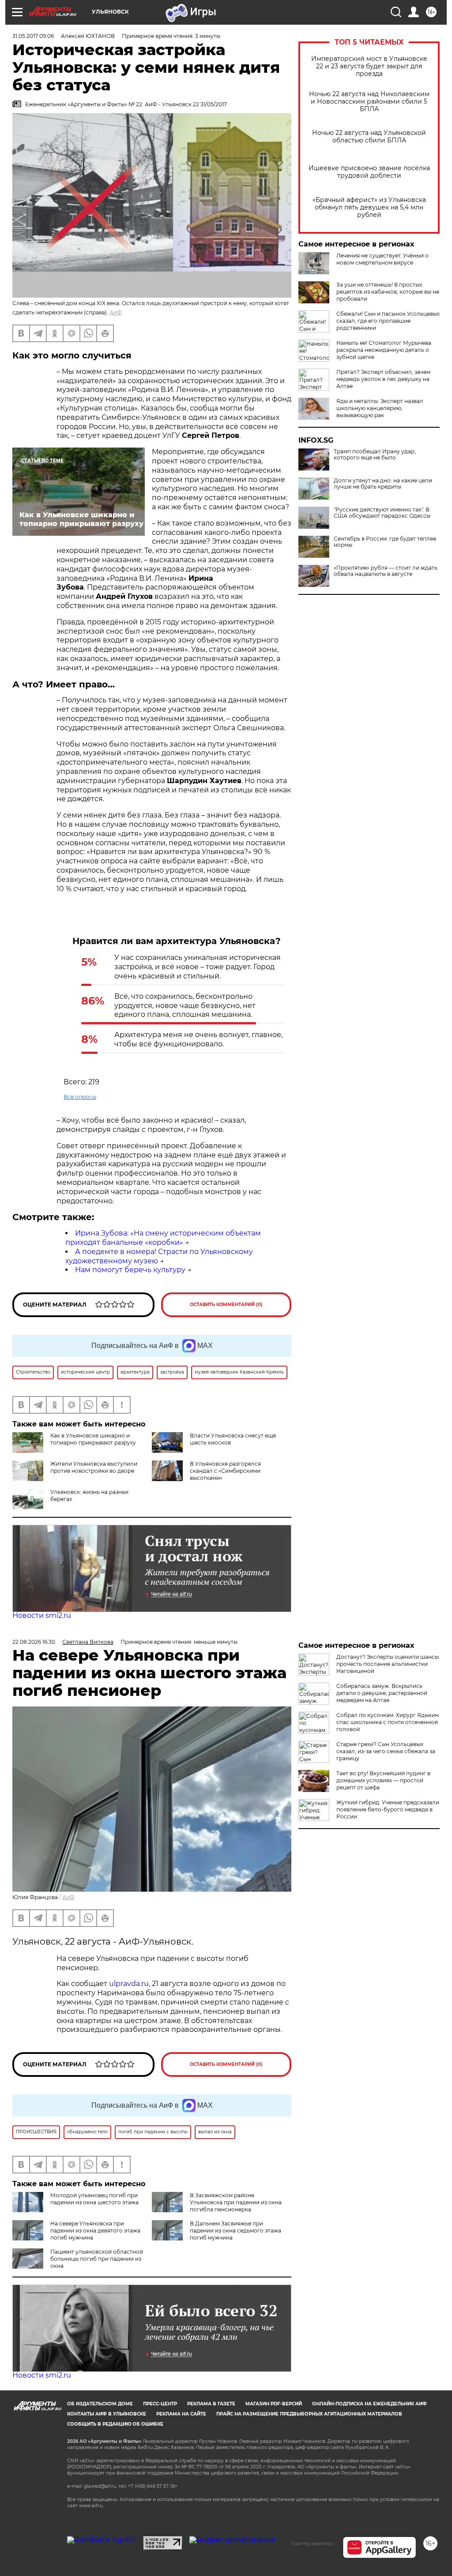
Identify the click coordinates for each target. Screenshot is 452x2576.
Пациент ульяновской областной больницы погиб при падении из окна (97, 2259)
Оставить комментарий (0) (226, 1305)
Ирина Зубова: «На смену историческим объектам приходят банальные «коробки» (163, 1238)
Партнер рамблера (312, 2543)
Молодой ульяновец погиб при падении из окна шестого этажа (94, 2199)
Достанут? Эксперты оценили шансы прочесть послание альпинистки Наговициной (388, 1664)
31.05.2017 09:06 (33, 36)
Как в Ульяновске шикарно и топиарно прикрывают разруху (93, 1439)
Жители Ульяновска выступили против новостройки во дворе (94, 1467)
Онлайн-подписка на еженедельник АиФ (369, 2404)
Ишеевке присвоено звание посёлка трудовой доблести (369, 172)
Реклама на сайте (181, 2414)
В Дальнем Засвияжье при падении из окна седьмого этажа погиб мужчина (235, 2231)
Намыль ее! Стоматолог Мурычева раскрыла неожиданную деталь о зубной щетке (384, 350)
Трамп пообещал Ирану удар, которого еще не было (375, 455)
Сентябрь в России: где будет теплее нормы (385, 542)
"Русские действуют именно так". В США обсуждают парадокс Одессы (382, 513)
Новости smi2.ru (42, 1615)
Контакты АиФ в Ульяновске (107, 2414)
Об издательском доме (100, 2404)
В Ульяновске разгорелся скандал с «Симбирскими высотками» (225, 1471)
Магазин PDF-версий (274, 2404)
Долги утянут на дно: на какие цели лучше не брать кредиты (383, 484)
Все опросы (80, 1097)
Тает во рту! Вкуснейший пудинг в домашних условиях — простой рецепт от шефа (383, 1780)
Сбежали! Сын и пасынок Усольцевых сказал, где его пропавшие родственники (388, 321)
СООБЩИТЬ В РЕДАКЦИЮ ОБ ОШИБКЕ (115, 2424)
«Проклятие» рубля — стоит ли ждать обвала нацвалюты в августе (386, 571)
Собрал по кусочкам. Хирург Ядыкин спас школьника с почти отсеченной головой (388, 1722)
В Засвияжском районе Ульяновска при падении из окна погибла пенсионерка (236, 2202)
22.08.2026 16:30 (34, 1642)
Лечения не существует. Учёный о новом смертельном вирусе (382, 259)
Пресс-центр (160, 2404)
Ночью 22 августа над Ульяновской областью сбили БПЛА (369, 137)
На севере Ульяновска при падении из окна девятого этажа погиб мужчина (95, 2231)
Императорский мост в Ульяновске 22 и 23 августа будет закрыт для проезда (369, 66)
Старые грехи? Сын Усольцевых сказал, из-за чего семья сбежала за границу (386, 1751)
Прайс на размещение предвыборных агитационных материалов (309, 2414)
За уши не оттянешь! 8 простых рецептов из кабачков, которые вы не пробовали (388, 292)
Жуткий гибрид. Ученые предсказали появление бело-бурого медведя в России (388, 1809)
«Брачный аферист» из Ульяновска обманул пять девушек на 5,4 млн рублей (369, 207)
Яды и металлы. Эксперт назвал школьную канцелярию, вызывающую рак (380, 408)
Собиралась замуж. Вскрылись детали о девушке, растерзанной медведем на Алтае (382, 1693)
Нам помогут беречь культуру (130, 1270)
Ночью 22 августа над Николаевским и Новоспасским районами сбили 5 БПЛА (369, 102)
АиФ (116, 312)
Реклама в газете (211, 2404)
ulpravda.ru (129, 1984)
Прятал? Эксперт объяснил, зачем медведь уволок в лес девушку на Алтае (383, 379)
